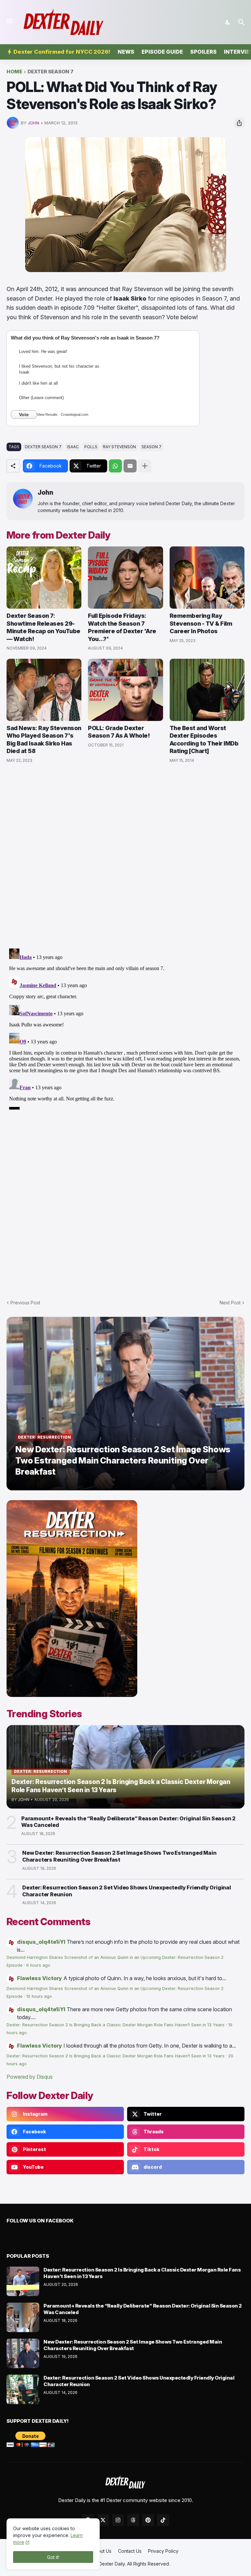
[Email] (130, 466)
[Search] (242, 22)
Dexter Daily (112, 2564)
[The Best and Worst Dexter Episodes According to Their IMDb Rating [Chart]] (207, 690)
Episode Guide (162, 52)
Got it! (53, 2557)
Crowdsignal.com (75, 414)
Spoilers (203, 52)
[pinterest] (148, 2520)
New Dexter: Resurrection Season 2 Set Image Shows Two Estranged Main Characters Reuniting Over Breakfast (119, 1856)
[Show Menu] (9, 21)
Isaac (73, 447)
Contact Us (130, 2551)
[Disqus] (125, 1028)
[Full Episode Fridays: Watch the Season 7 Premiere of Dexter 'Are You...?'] (125, 578)
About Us (102, 2551)
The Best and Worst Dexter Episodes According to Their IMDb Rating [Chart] (204, 739)
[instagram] (118, 2520)
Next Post (230, 1303)
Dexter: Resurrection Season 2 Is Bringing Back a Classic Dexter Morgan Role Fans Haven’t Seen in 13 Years (116, 2025)
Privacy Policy (163, 2551)
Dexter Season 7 (50, 72)
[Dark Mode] (228, 22)
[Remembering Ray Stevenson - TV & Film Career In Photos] (207, 578)
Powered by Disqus (30, 2077)
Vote (24, 414)
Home (14, 72)
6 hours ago (38, 1965)
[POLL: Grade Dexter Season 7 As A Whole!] (125, 690)
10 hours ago (39, 1996)
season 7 (151, 447)
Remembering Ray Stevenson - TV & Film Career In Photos (201, 623)
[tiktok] (163, 2520)
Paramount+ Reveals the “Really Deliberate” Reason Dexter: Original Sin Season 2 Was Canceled (128, 1822)
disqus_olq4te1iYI (41, 1942)
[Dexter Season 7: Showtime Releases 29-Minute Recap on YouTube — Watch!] (44, 578)
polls (91, 447)
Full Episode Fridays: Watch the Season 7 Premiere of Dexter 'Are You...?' (122, 627)
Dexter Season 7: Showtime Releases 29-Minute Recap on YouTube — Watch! (43, 627)
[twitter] (103, 2520)
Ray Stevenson (119, 447)
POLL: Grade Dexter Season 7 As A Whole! (119, 732)
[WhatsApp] (115, 466)
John (45, 493)
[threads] (133, 2520)
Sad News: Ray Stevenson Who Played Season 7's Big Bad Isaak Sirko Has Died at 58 (44, 739)
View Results (47, 414)
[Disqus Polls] (125, 856)
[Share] (239, 123)
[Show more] (145, 466)
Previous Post (25, 1303)
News (126, 52)
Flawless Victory (40, 1978)
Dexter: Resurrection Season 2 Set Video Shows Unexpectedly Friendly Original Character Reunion (127, 1891)
